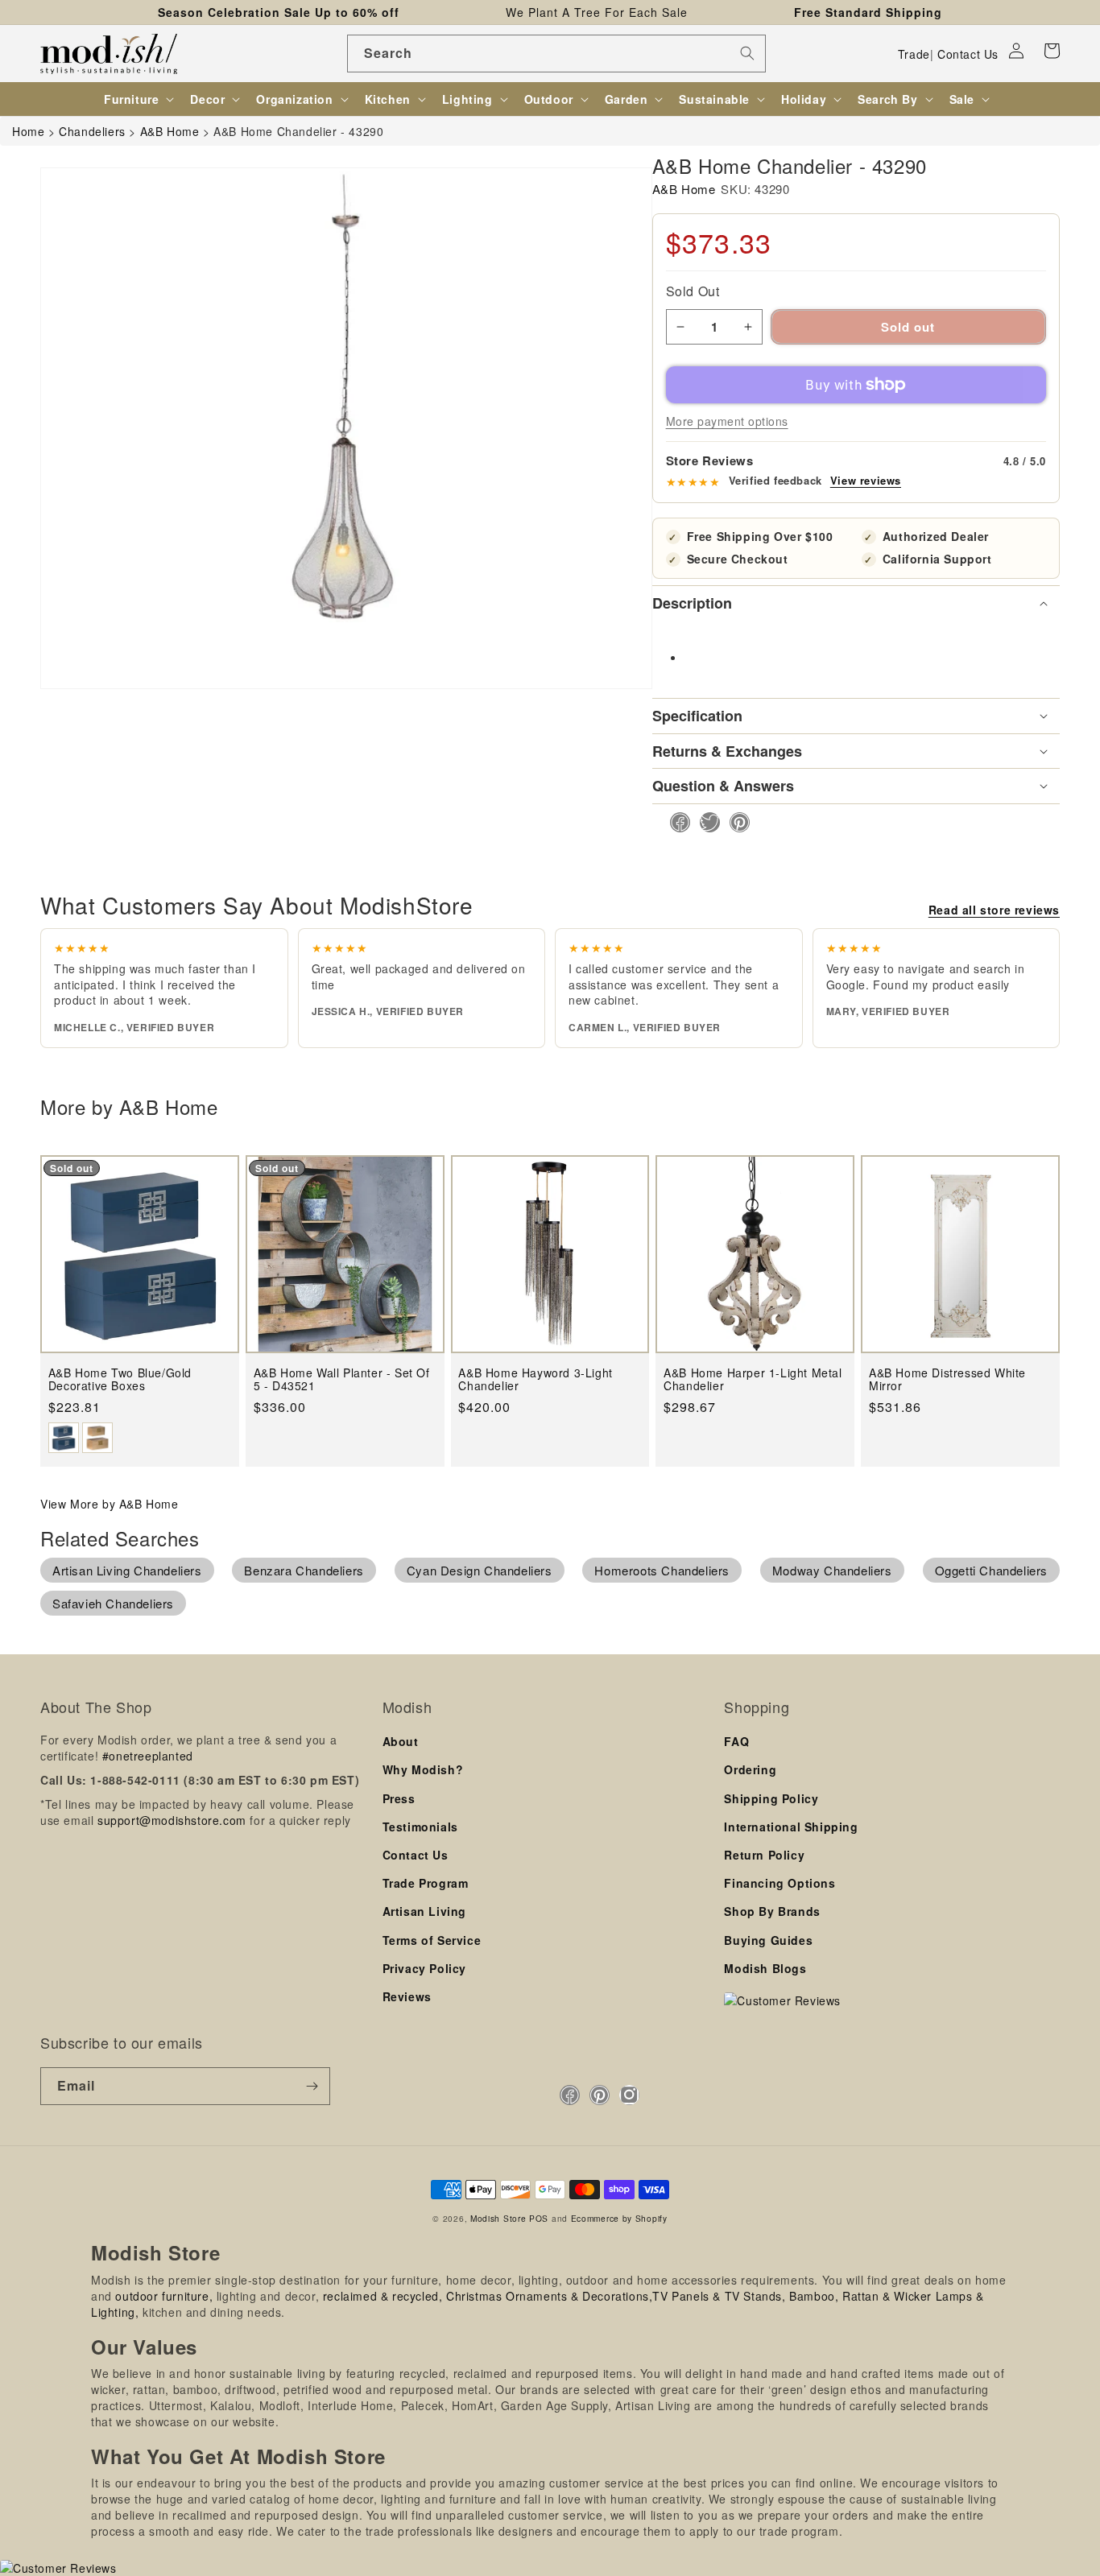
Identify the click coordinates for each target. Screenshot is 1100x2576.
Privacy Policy (424, 1968)
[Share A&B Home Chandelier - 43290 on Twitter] (705, 822)
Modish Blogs (765, 1968)
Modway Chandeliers (832, 1570)
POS (539, 2218)
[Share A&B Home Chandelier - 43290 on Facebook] (675, 822)
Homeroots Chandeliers (662, 1570)
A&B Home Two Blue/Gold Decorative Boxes (120, 1379)
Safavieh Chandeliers (113, 1603)
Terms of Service (432, 1940)
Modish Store (498, 2218)
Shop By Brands (772, 1911)
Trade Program (426, 1883)
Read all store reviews (994, 910)
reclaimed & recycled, (383, 2296)
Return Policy (764, 1855)
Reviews (407, 1996)
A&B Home (684, 189)
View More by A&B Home (110, 1504)
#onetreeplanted (148, 1756)
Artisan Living (424, 1911)
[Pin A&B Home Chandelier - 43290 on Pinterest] (735, 822)
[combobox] (556, 54)
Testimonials (420, 1827)
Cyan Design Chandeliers (480, 1570)
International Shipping (791, 1827)
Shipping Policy (771, 1798)
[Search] (747, 53)
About (401, 1741)
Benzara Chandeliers (304, 1570)
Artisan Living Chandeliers (127, 1570)
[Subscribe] (312, 2086)
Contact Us (968, 54)
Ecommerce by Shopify (619, 2218)
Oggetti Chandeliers (991, 1570)
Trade (914, 54)
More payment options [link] (727, 421)
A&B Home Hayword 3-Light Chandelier (535, 1379)
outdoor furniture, (164, 2296)
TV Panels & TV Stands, (719, 2296)
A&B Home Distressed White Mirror (947, 1379)
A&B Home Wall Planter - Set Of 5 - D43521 (342, 1379)
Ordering (750, 1769)
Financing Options (780, 1883)
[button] (1052, 51)
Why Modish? (423, 1769)
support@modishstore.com (172, 1820)
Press (399, 1798)
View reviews (866, 481)
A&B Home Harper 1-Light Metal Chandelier (753, 1379)
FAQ (736, 1741)
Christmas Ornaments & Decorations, (549, 2296)
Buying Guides (768, 1940)
